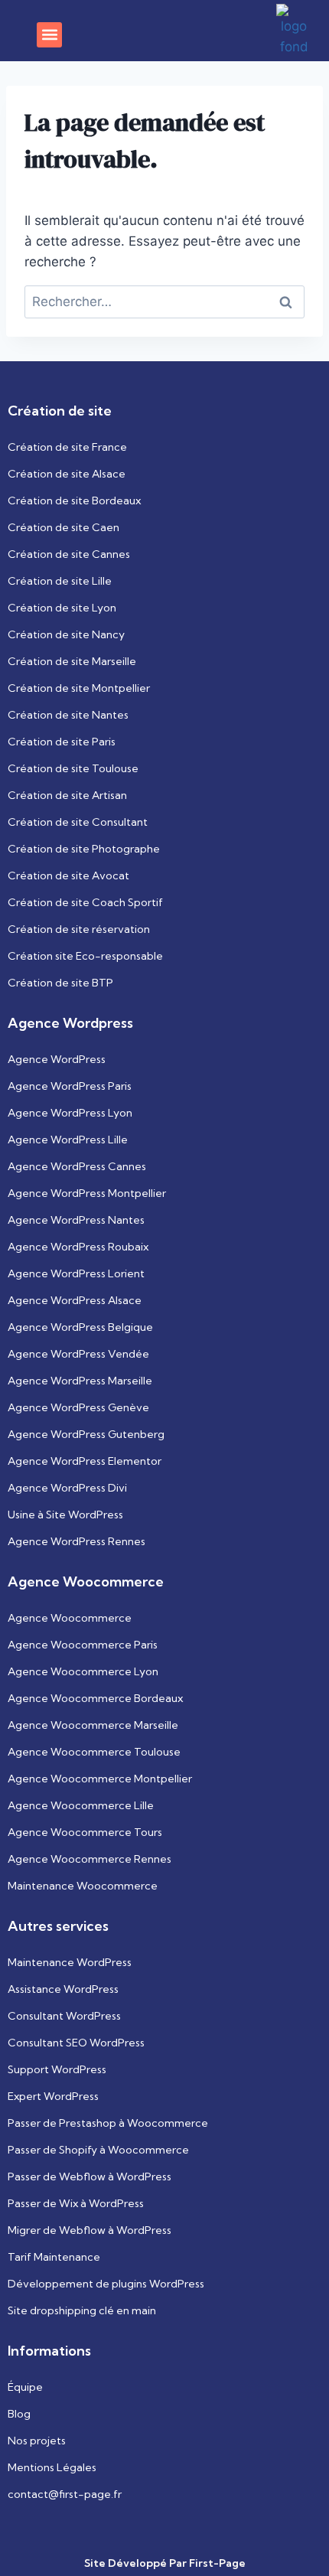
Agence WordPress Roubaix (78, 1247)
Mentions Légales (52, 2467)
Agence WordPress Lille (68, 1140)
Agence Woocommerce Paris (83, 1645)
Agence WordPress (57, 1059)
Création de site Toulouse (73, 768)
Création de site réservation (79, 929)
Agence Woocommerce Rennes (90, 1859)
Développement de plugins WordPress (106, 2284)
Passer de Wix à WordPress (76, 2203)
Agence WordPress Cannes (77, 1166)
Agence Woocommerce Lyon (83, 1671)
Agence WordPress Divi (67, 1488)
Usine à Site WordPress (65, 1515)
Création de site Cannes (69, 554)
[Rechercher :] (164, 302)
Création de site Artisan (67, 795)
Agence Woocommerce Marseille (93, 1725)
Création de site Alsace (67, 474)
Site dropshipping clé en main (82, 2310)
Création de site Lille (60, 581)
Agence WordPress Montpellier (87, 1193)
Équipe (25, 2387)
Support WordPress (57, 2069)
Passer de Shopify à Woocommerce (98, 2150)
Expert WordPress (53, 2096)
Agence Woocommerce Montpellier (100, 1779)
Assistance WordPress (63, 1989)
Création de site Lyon (62, 608)
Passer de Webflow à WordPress (90, 2177)
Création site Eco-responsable (85, 956)
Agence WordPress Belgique (80, 1327)
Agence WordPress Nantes (76, 1220)
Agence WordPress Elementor (85, 1461)
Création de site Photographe (84, 849)
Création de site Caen (64, 527)
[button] (49, 35)
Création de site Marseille (72, 661)
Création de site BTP (60, 983)
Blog (19, 2414)
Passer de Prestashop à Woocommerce (108, 2123)
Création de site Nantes (68, 715)
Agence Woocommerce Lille (81, 1805)
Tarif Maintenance (54, 2257)
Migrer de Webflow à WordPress (90, 2230)
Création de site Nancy (66, 634)
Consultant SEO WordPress (76, 2043)
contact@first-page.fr (65, 2494)
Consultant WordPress (64, 2016)
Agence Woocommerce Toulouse (94, 1752)
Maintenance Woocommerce (83, 1886)
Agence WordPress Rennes (77, 1541)
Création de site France (67, 447)
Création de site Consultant (78, 822)
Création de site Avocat (68, 876)
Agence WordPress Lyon (70, 1113)
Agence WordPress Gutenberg (86, 1434)
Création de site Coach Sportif (85, 902)
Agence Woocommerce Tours (85, 1832)
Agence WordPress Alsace (75, 1300)
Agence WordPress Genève (78, 1407)
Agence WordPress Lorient (76, 1273)
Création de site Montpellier (79, 688)
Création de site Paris (62, 742)
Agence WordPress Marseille (80, 1381)
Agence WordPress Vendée (78, 1354)
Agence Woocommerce (70, 1618)
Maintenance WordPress (70, 1962)
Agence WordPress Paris (70, 1086)
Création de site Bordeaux (74, 501)
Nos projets (37, 2441)
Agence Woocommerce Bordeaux (95, 1698)
